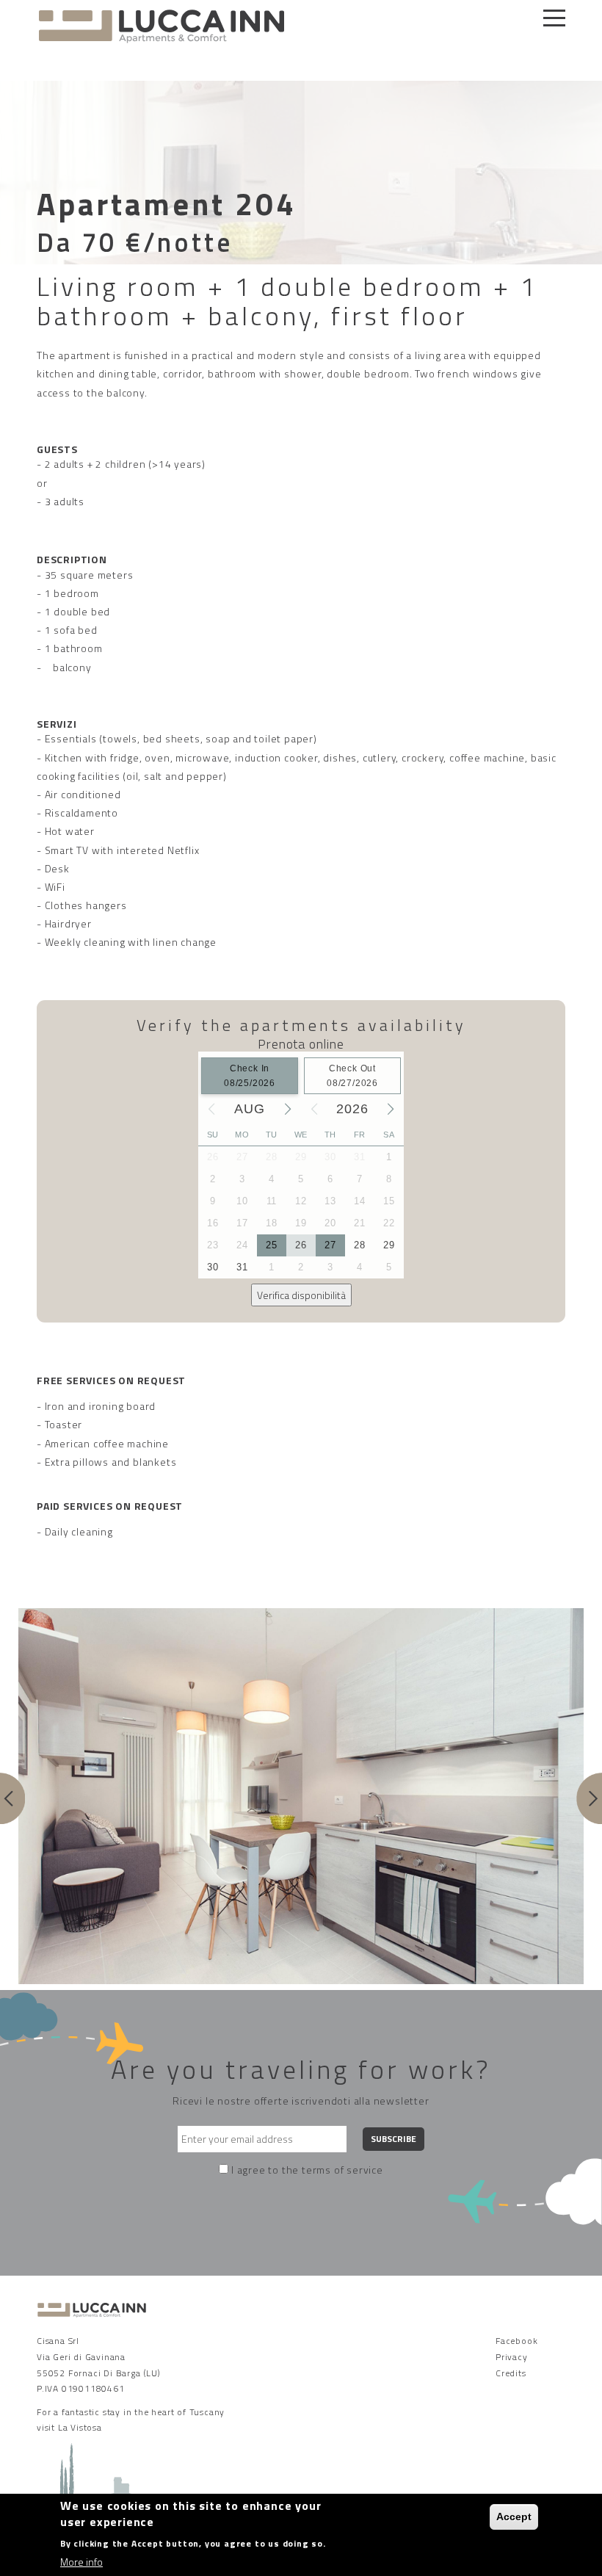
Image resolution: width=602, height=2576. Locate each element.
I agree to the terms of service (307, 2170)
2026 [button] (352, 1109)
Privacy (512, 2357)
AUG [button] (249, 1109)
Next (589, 1798)
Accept (514, 2517)
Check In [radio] (250, 1076)
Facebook (516, 2341)
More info (81, 2562)
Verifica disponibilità (301, 1295)
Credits (511, 2373)
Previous (13, 1798)
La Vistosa (80, 2427)
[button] (211, 1109)
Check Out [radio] (352, 1076)
